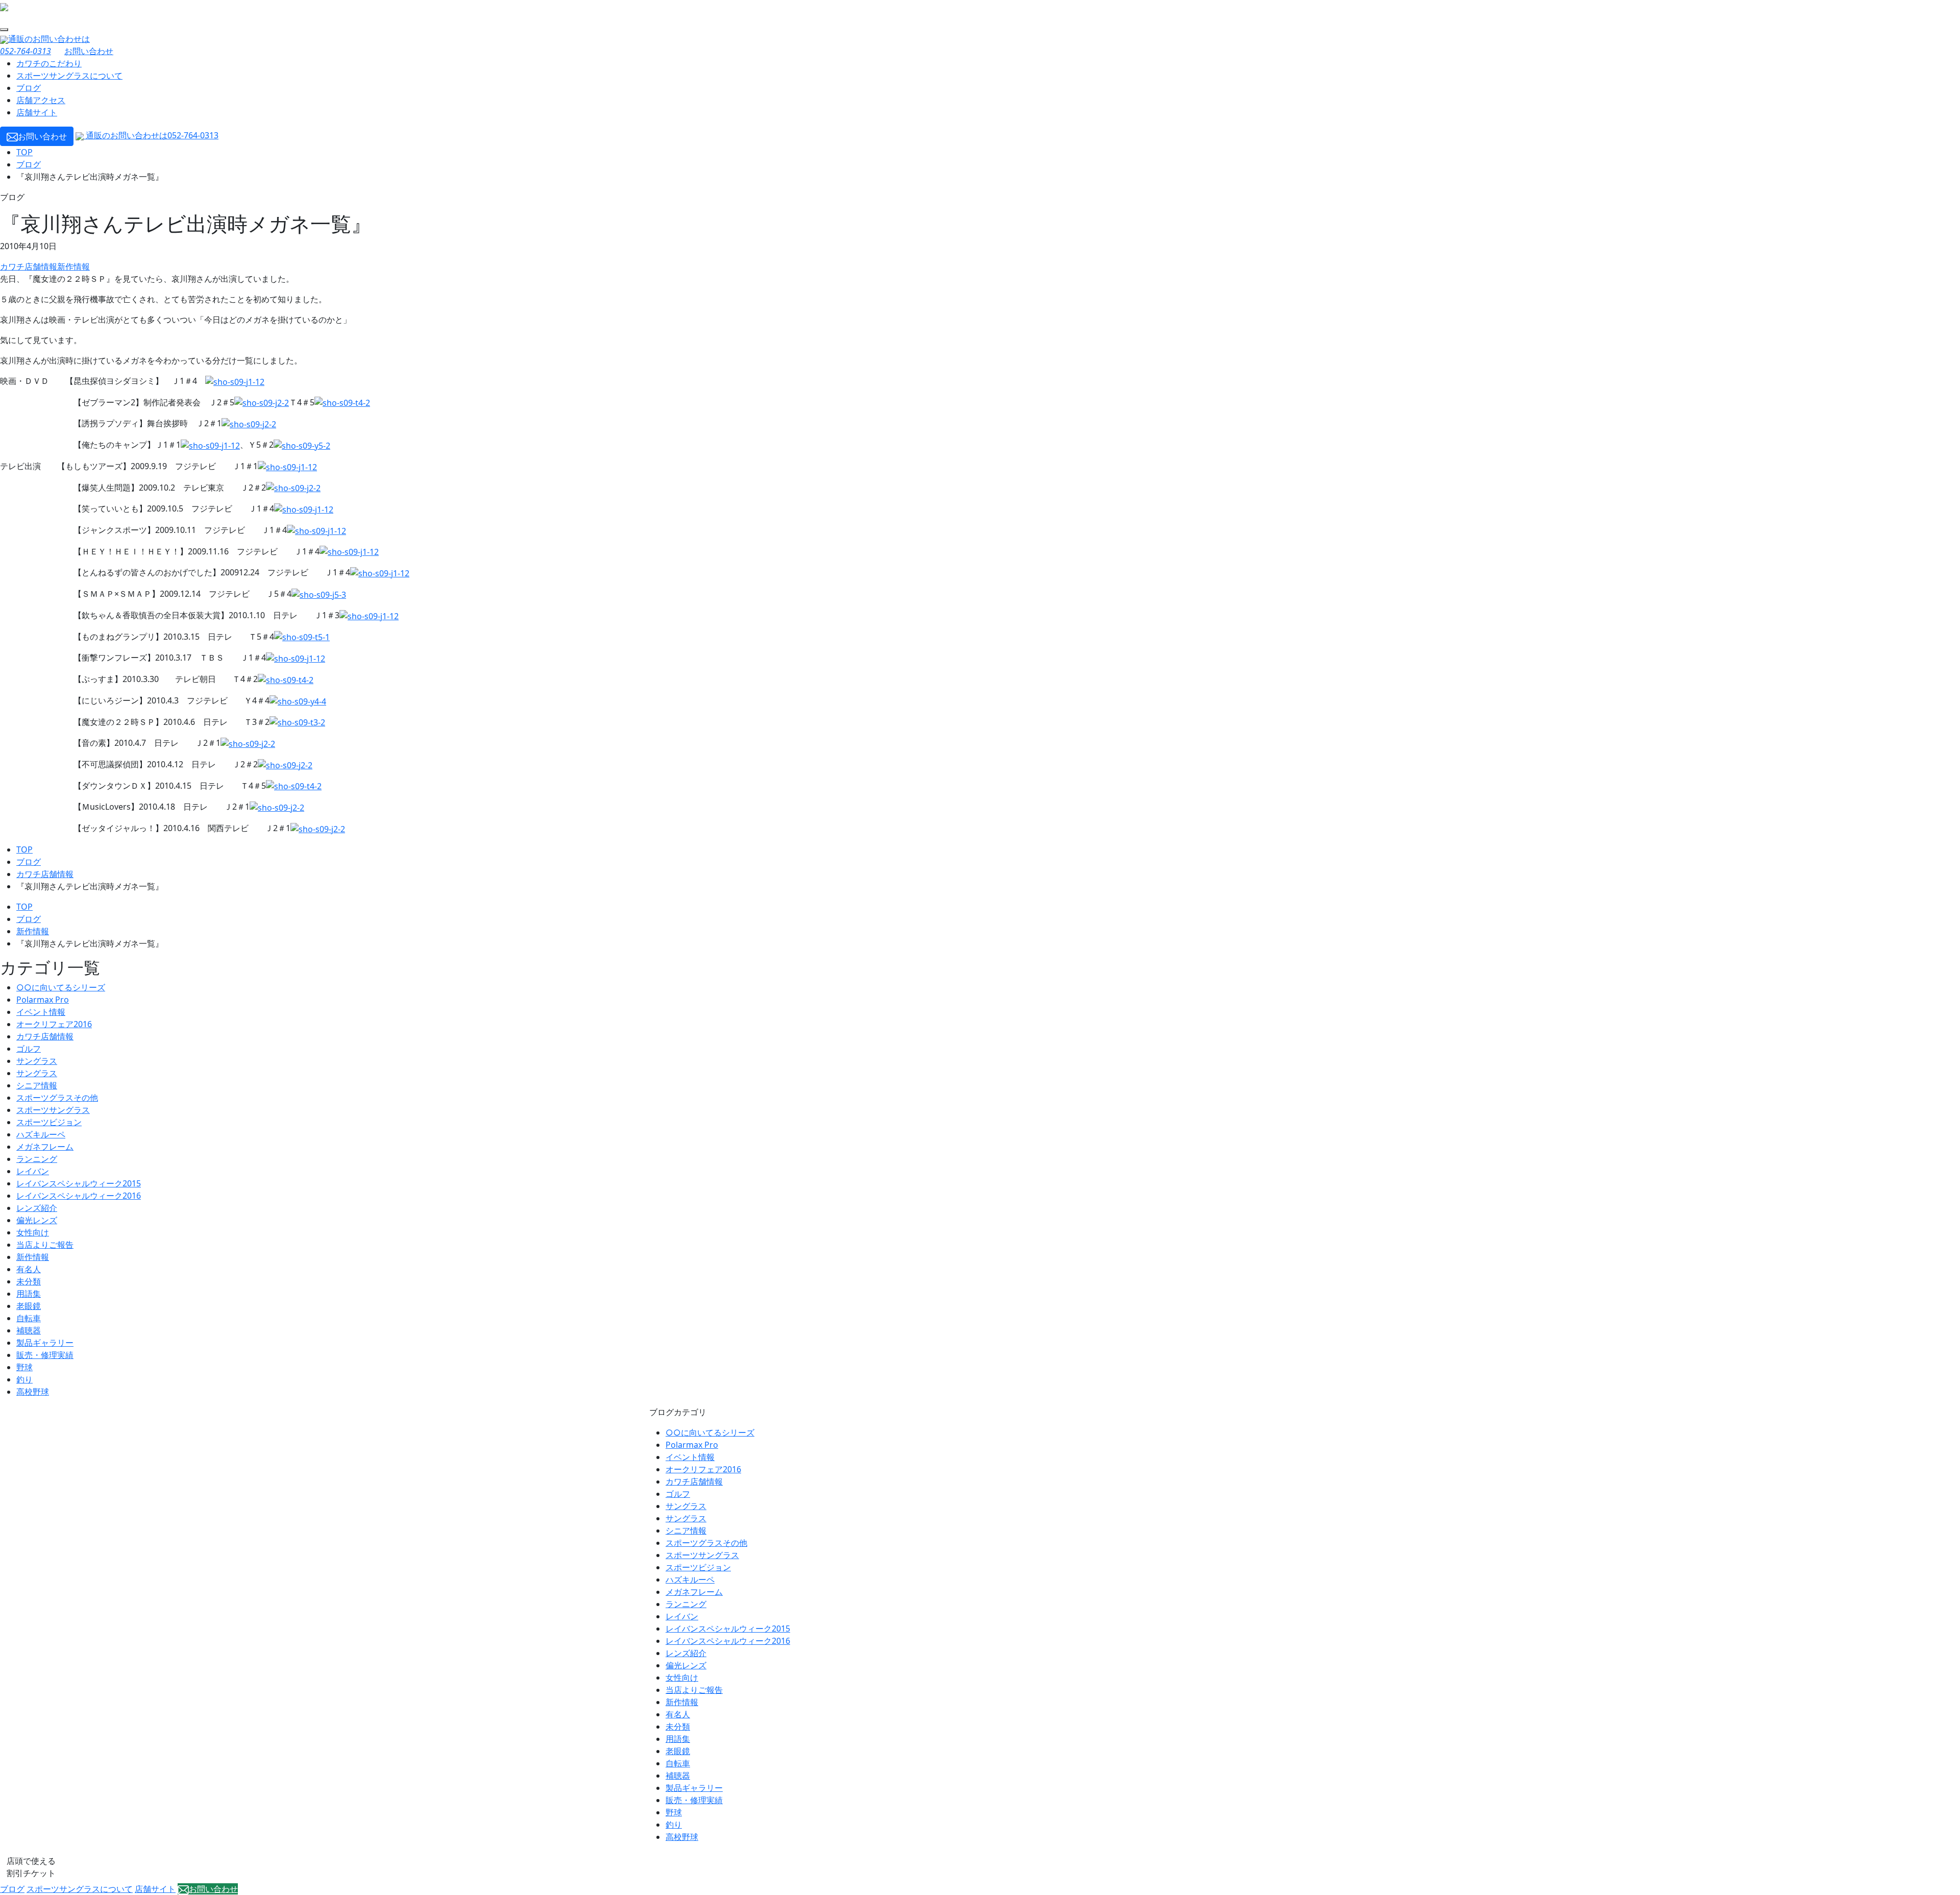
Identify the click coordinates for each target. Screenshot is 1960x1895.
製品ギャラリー (45, 1343)
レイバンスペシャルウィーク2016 (79, 1196)
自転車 (29, 1318)
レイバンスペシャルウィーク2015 (79, 1183)
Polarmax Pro (43, 1000)
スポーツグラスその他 (57, 1098)
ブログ (29, 88)
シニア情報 (37, 1085)
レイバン (33, 1171)
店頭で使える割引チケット (31, 1867)
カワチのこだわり (49, 63)
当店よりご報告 (45, 1245)
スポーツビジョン (49, 1122)
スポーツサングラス (53, 1110)
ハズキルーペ (41, 1134)
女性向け (33, 1232)
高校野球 (33, 1392)
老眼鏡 (29, 1306)
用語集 (29, 1294)
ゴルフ (29, 1049)
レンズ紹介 (37, 1208)
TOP (24, 152)
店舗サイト (37, 112)
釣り (24, 1379)
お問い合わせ (89, 51)
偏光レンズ (37, 1220)
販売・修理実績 (45, 1355)
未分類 (29, 1281)
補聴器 (29, 1330)
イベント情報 (41, 1012)
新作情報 (73, 266)
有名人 (29, 1269)
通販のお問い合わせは (151, 135)
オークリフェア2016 (54, 1024)
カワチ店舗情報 (29, 266)
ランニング (37, 1159)
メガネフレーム (45, 1147)
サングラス (37, 1061)
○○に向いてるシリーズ (61, 987)
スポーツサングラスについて (69, 76)
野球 (24, 1367)
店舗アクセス (41, 100)
